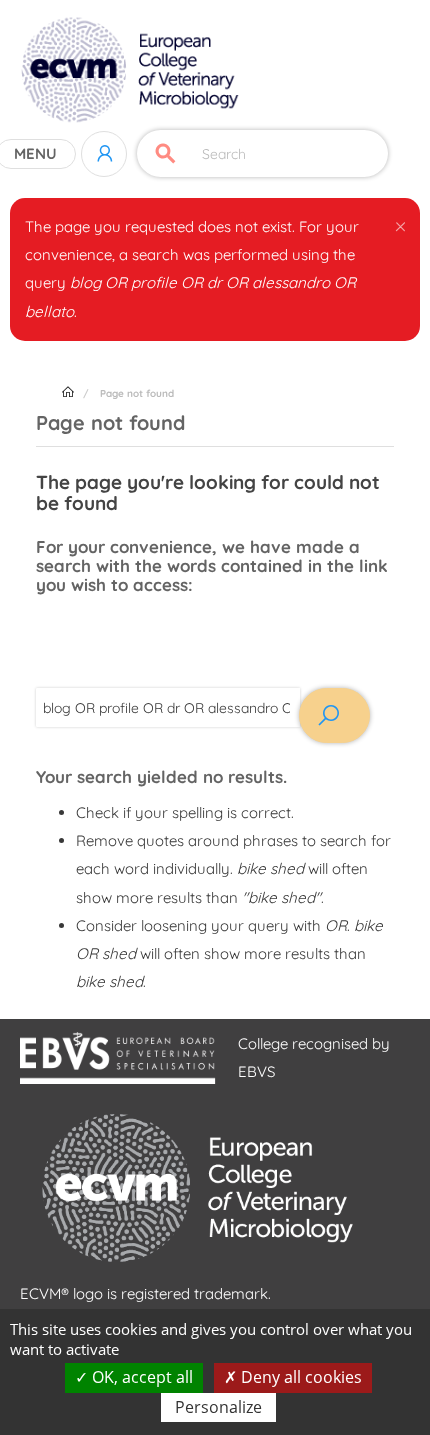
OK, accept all (140, 1377)
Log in (104, 154)
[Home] (132, 70)
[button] (400, 223)
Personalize (218, 1407)
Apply (166, 153)
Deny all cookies (299, 1377)
